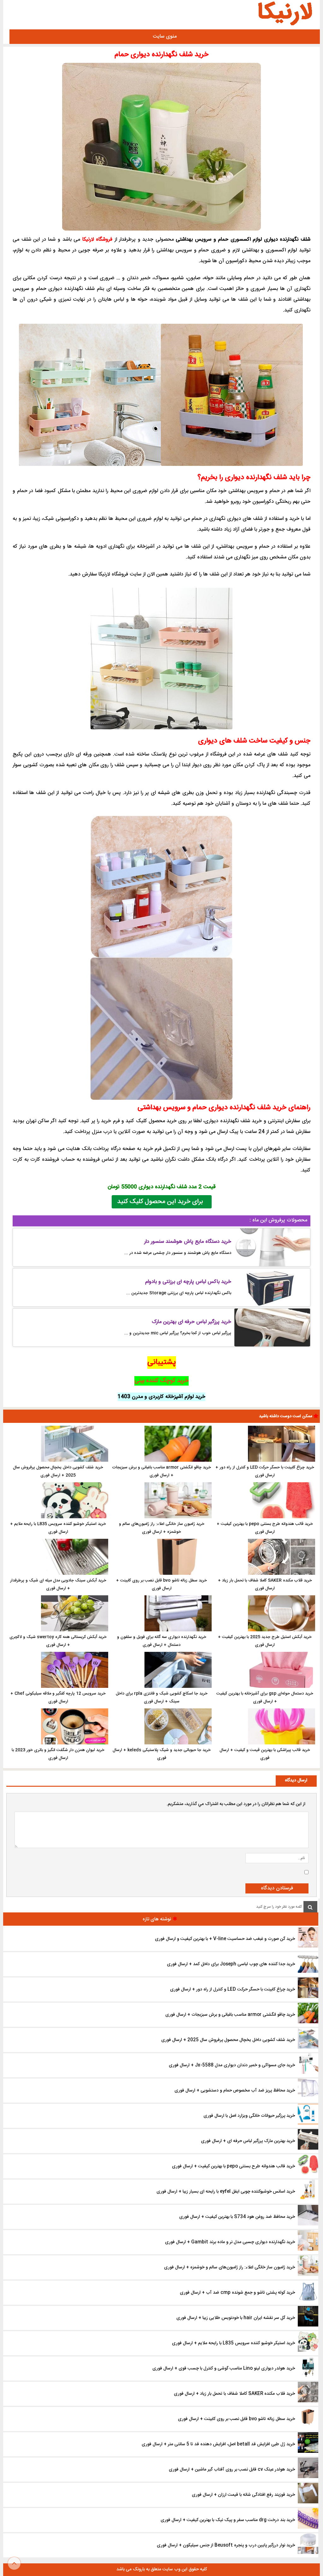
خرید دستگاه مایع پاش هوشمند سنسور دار (188, 1242)
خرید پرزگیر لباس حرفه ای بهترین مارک (191, 1322)
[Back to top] (14, 2563)
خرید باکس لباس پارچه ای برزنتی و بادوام (188, 1282)
